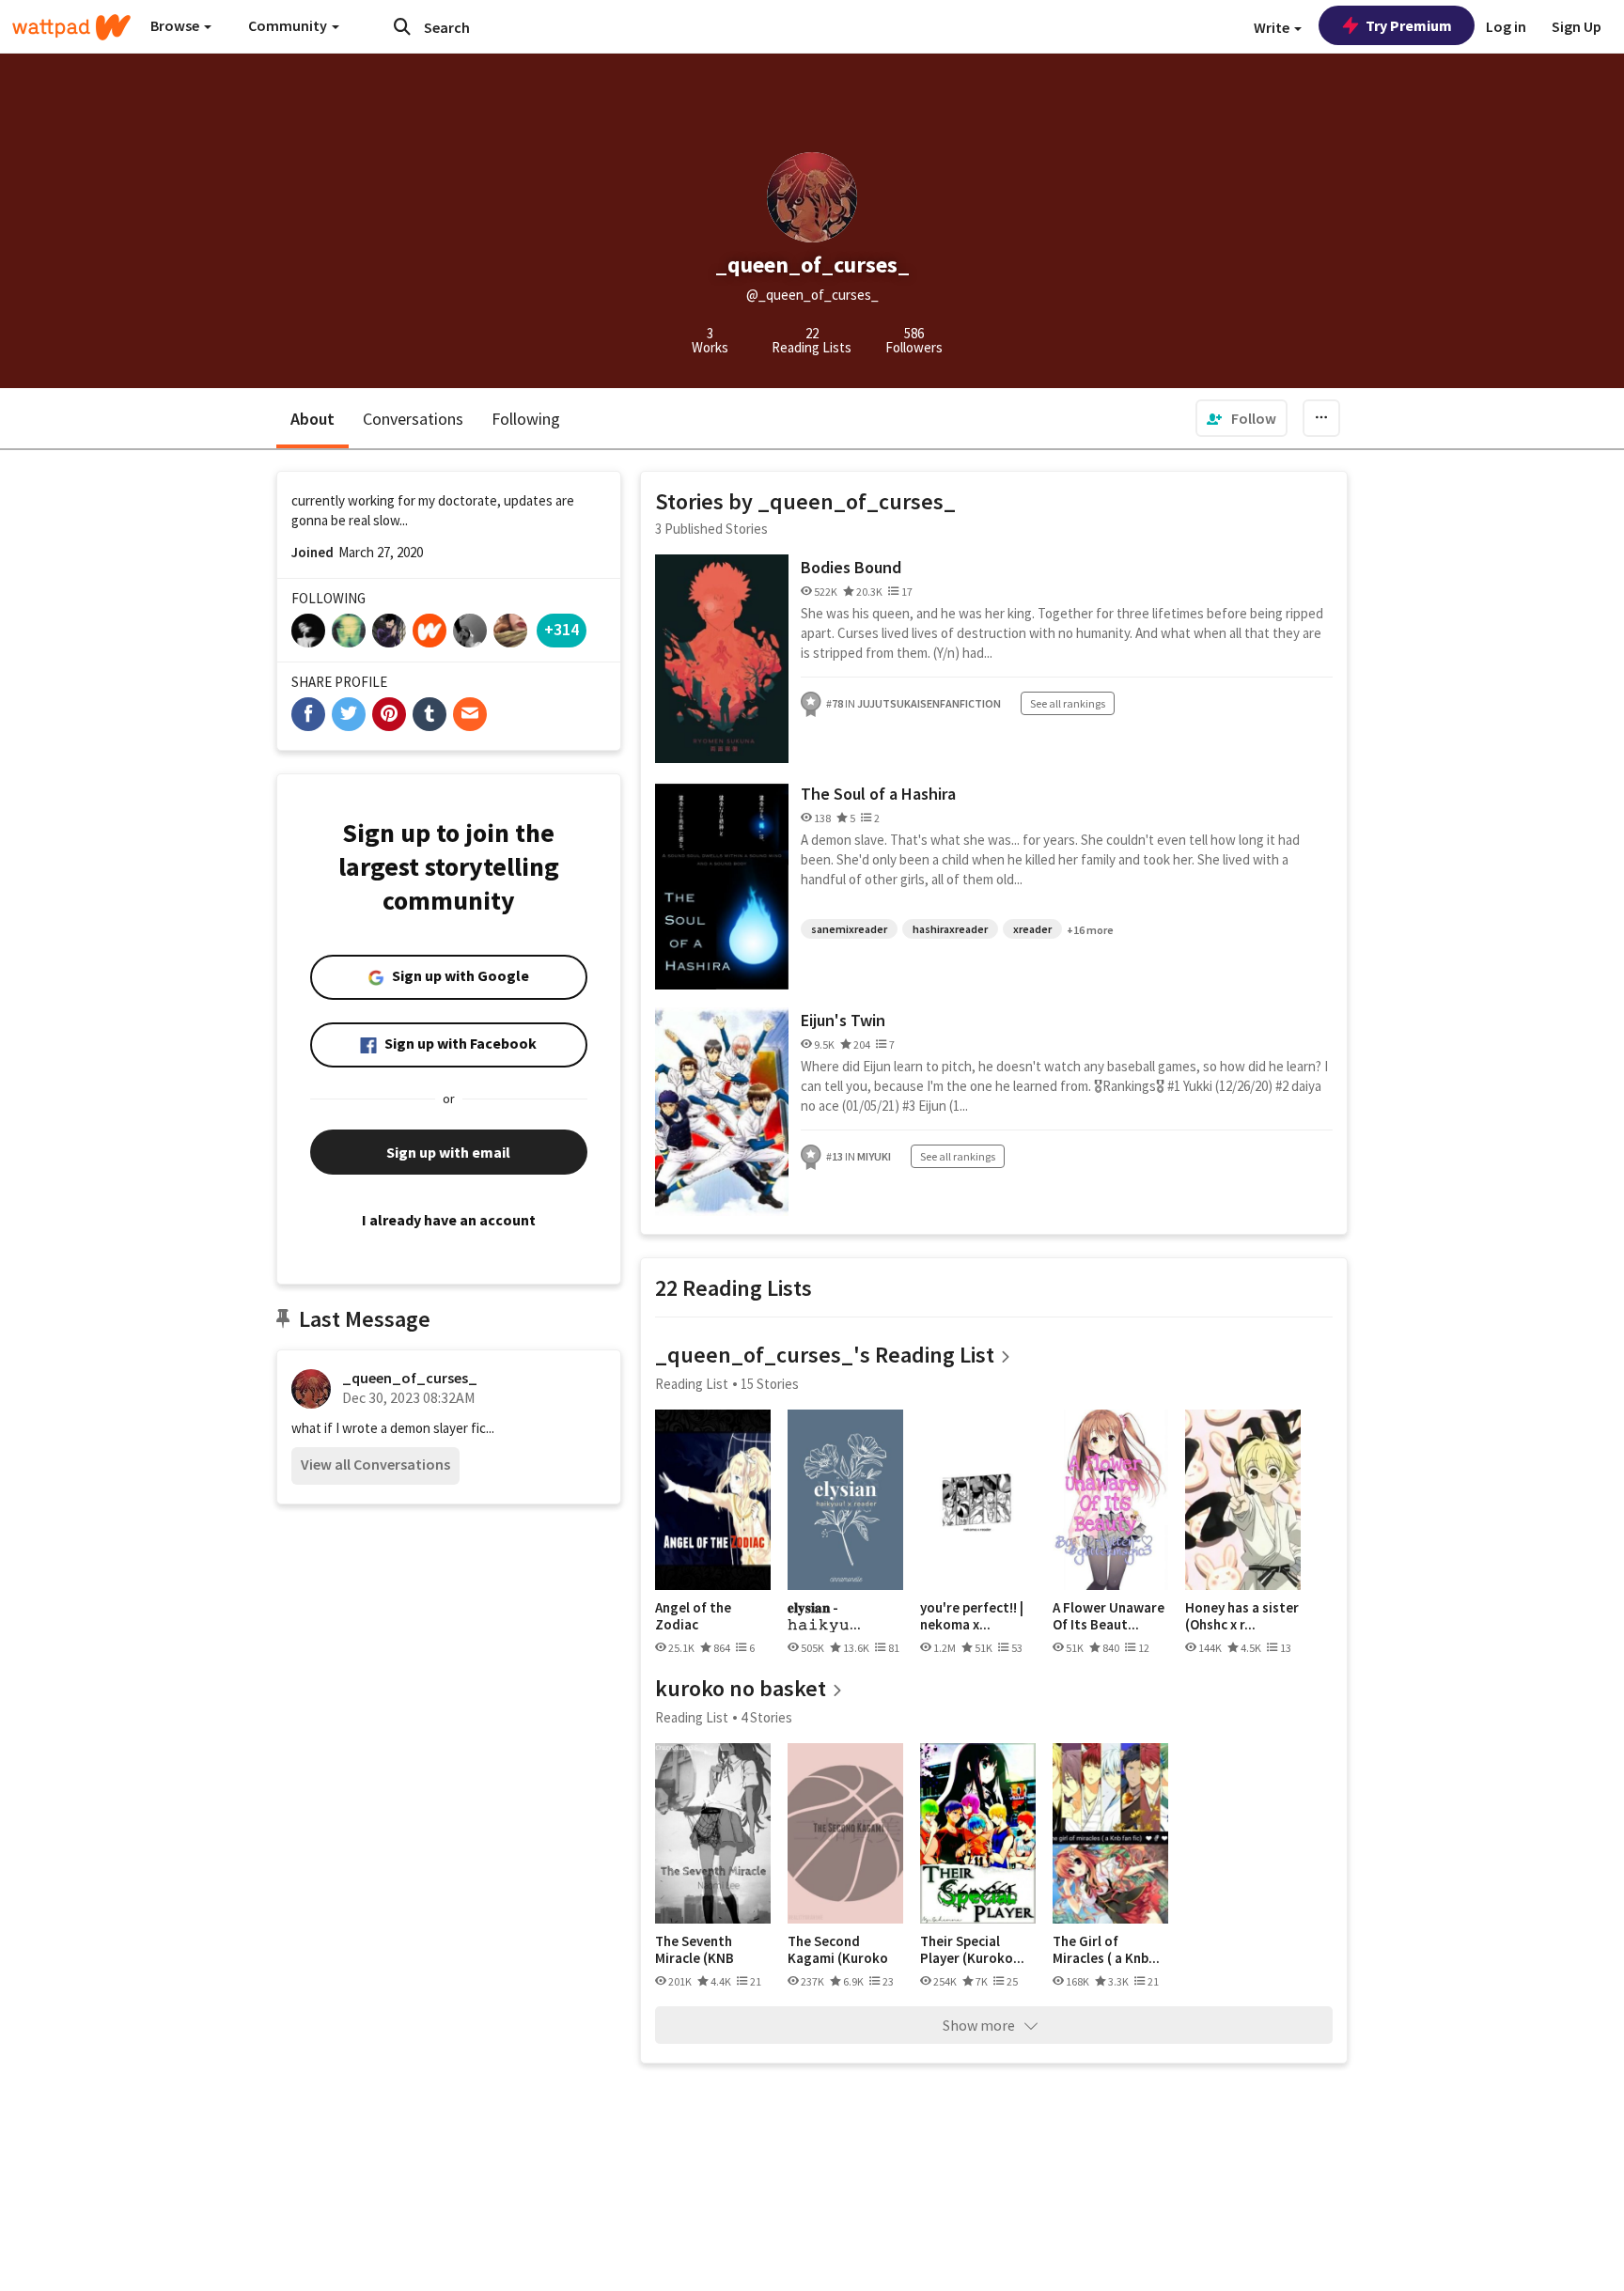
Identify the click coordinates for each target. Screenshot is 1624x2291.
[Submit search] (402, 26)
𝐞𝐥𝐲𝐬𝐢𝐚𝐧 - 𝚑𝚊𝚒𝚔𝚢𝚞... (824, 1616)
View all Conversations (375, 1464)
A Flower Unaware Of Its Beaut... (1109, 1616)
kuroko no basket (741, 1688)
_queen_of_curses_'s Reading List (825, 1355)
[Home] (71, 27)
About (312, 419)
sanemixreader (849, 929)
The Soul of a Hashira (878, 794)
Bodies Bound (851, 567)
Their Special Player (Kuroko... (972, 1949)
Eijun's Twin (843, 1020)
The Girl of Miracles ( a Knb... (1106, 1949)
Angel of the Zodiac (693, 1616)
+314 (562, 629)
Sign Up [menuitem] (1577, 26)
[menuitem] (1241, 418)
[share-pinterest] (389, 714)
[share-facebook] (308, 714)
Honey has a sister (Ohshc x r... (1242, 1616)
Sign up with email (448, 1152)
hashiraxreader (950, 929)
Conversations (413, 419)
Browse (176, 25)
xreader (1032, 929)
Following (526, 419)
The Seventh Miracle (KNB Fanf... (695, 1949)
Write (1273, 27)
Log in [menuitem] (1506, 26)
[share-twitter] (349, 714)
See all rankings (1068, 703)
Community (289, 25)
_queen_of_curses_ (410, 1378)
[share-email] (470, 714)
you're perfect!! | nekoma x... (972, 1616)
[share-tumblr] (429, 714)
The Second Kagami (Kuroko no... (838, 1949)
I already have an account (449, 1220)
